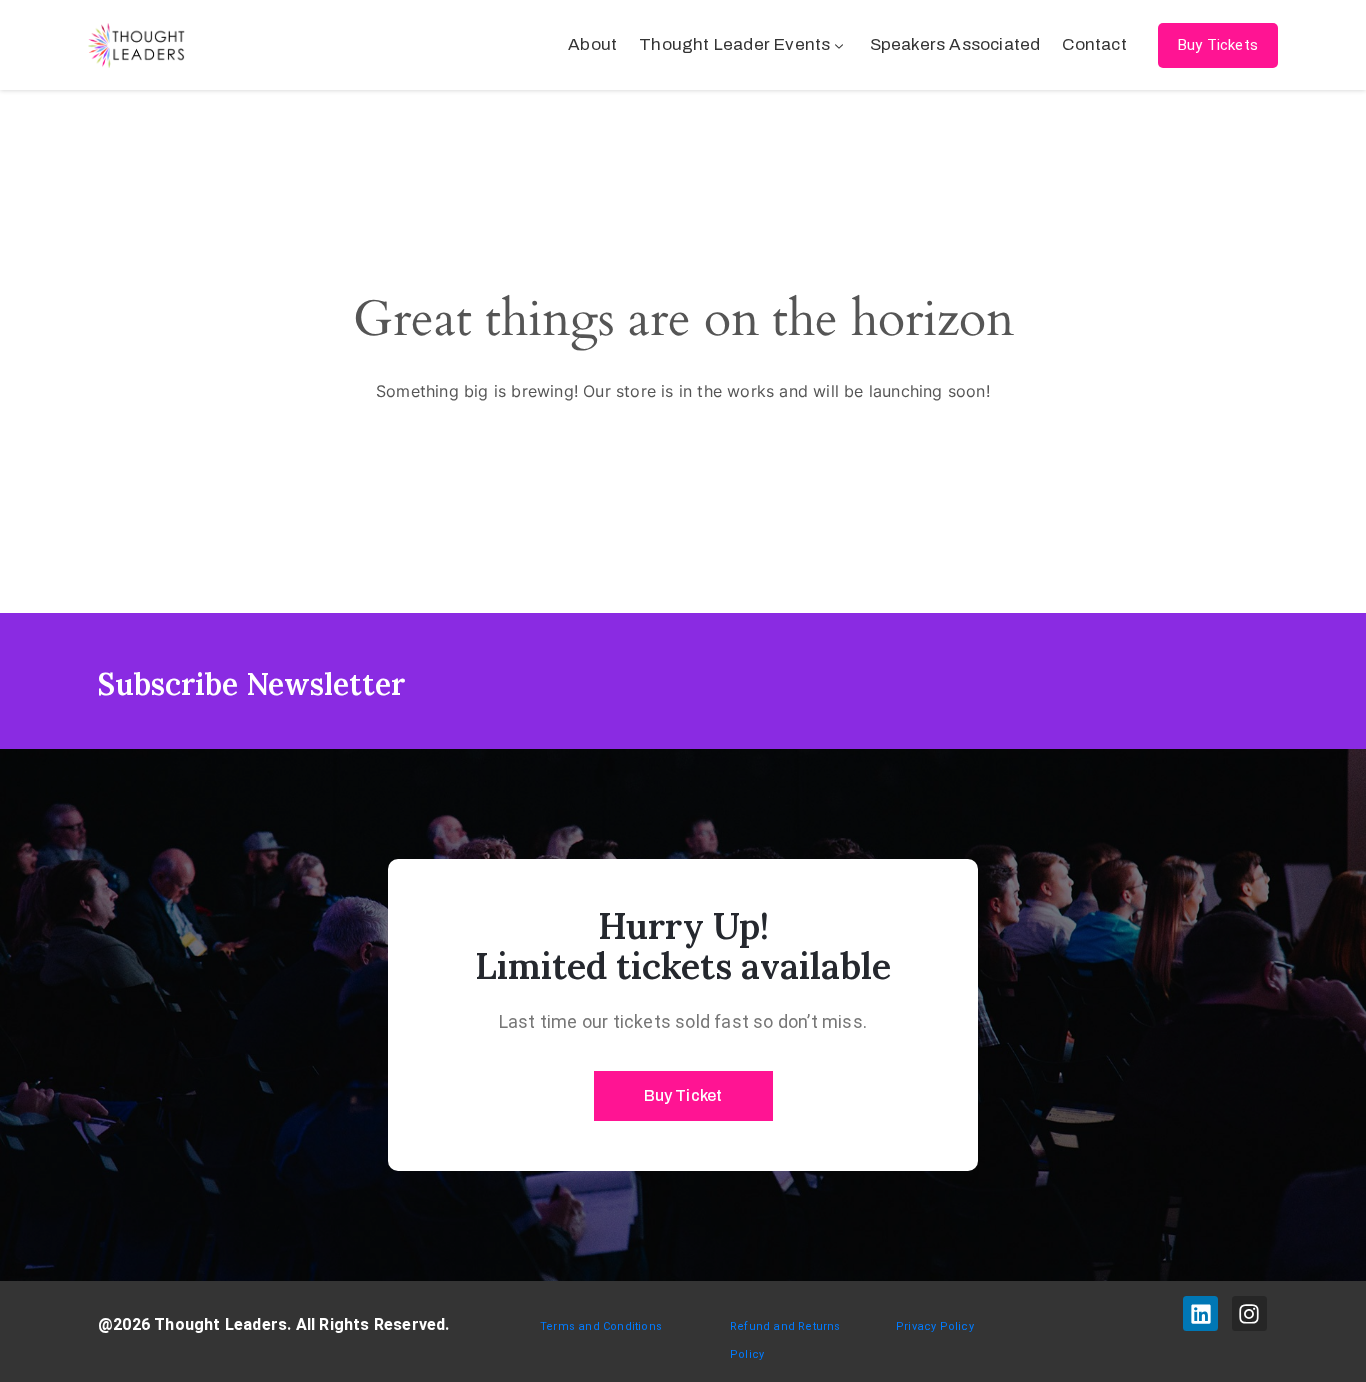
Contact (1094, 44)
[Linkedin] (1200, 1313)
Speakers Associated (955, 44)
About (592, 44)
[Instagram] (1249, 1313)
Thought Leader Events (734, 44)
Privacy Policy (935, 1326)
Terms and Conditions (601, 1326)
